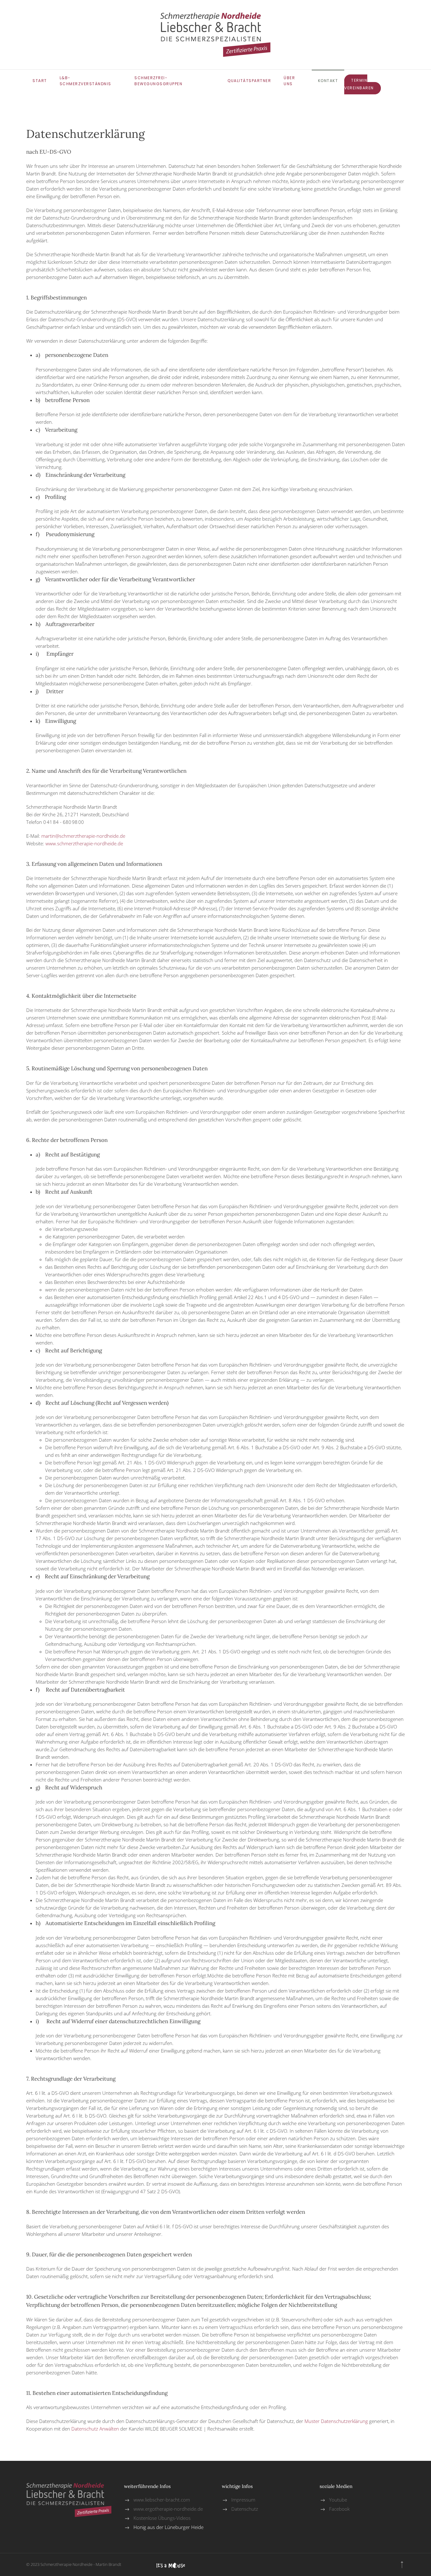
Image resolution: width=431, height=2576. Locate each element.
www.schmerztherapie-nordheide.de (84, 843)
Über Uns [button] (289, 81)
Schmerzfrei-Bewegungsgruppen (158, 81)
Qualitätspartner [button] (249, 81)
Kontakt (328, 81)
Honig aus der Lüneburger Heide (168, 2527)
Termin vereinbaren (359, 84)
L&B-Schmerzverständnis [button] (86, 81)
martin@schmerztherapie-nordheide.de (83, 836)
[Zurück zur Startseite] (215, 35)
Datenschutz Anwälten (95, 2429)
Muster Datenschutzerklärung (336, 2421)
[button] (402, 2565)
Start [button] (40, 81)
